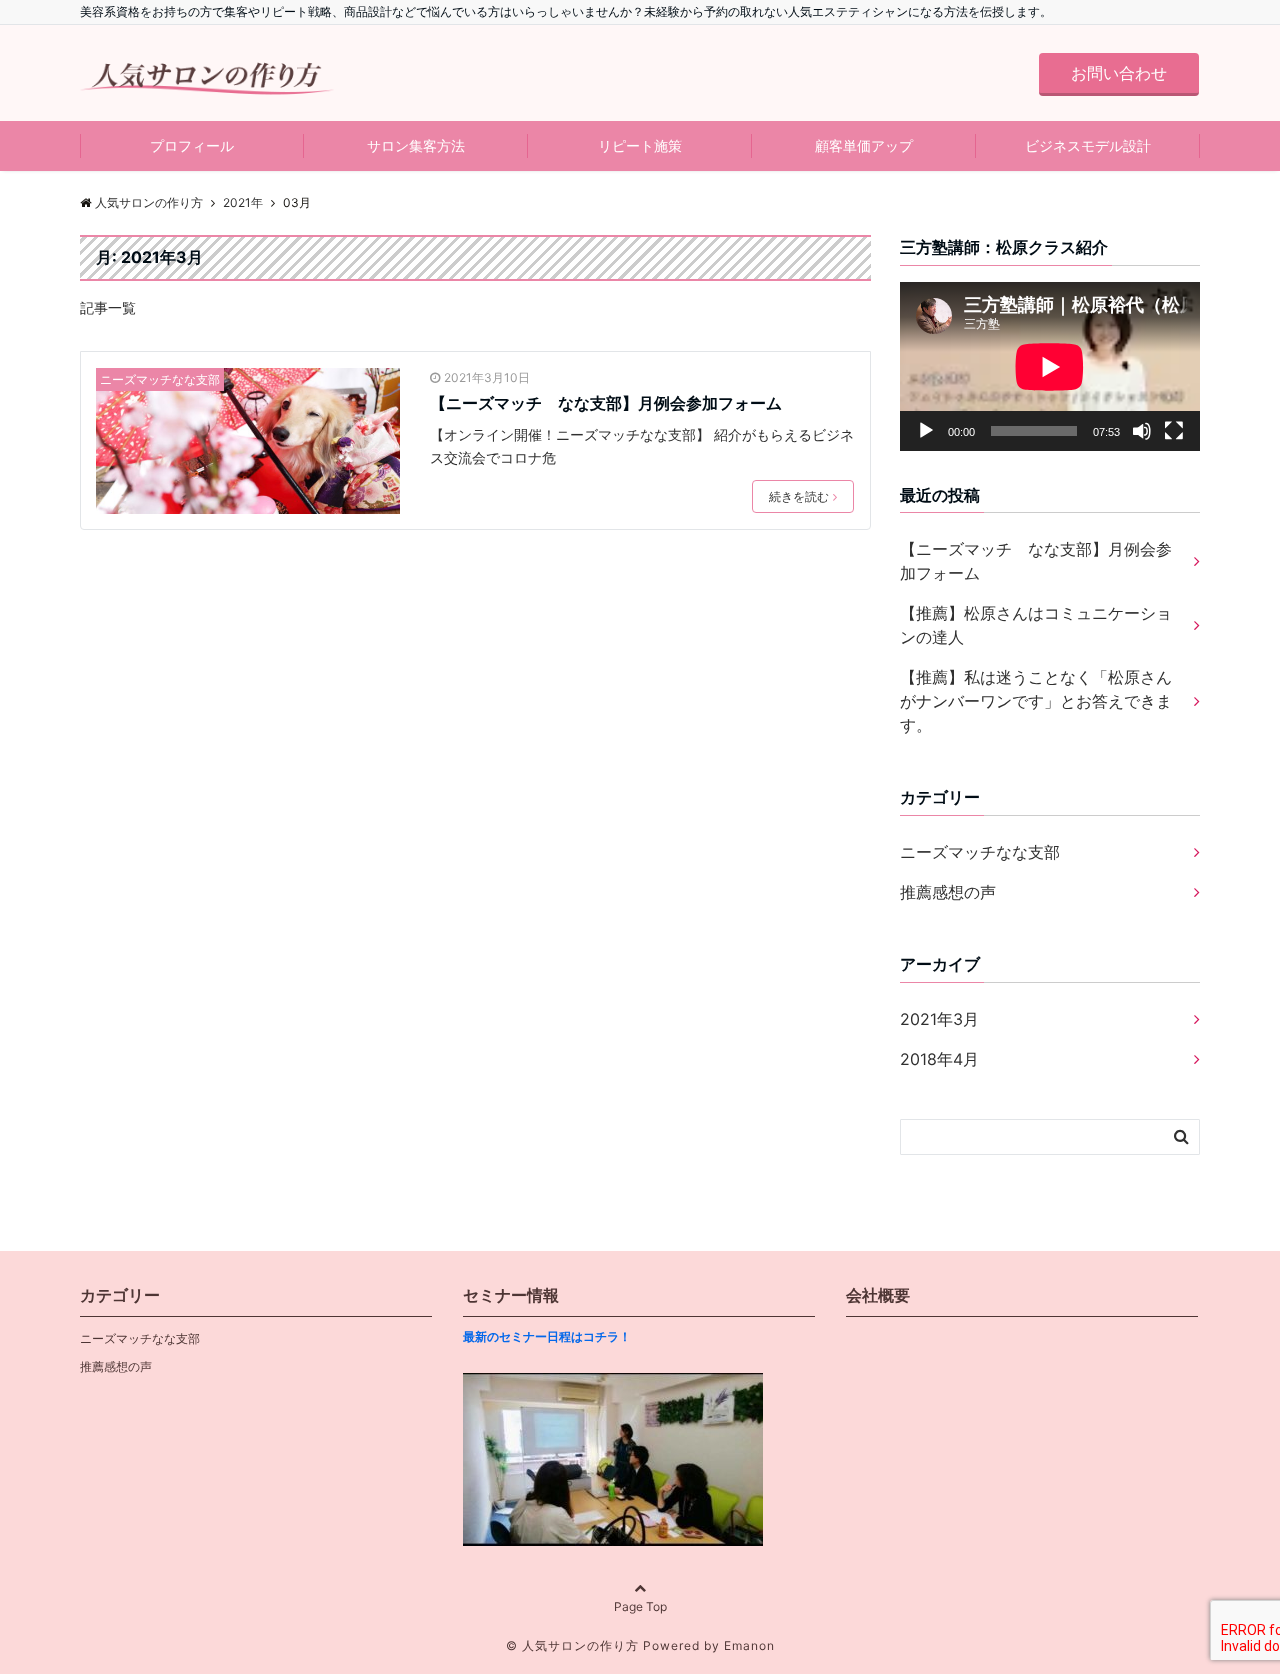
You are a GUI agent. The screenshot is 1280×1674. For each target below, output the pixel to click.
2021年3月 (939, 1019)
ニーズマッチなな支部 (160, 379)
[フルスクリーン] (1174, 431)
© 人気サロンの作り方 (572, 1645)
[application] (1050, 366)
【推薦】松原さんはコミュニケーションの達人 (1036, 625)
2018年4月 (939, 1059)
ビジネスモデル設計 (1088, 145)
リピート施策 (640, 145)
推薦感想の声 (948, 892)
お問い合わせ (1119, 73)
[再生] (926, 431)
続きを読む (799, 496)
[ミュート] (1142, 431)
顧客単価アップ (864, 145)
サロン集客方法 (416, 145)
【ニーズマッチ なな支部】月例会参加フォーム (606, 403)
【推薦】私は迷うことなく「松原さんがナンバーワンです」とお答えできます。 (1036, 701)
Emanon (749, 1645)
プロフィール (192, 145)
